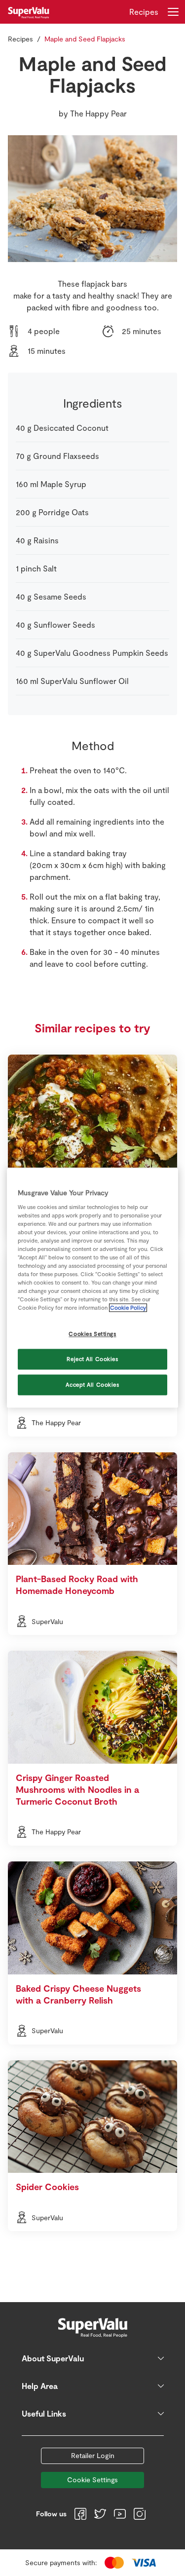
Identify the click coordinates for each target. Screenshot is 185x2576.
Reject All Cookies (92, 1359)
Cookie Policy (128, 1308)
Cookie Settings (92, 2480)
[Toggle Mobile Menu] (173, 12)
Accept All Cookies (92, 1385)
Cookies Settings (92, 1334)
